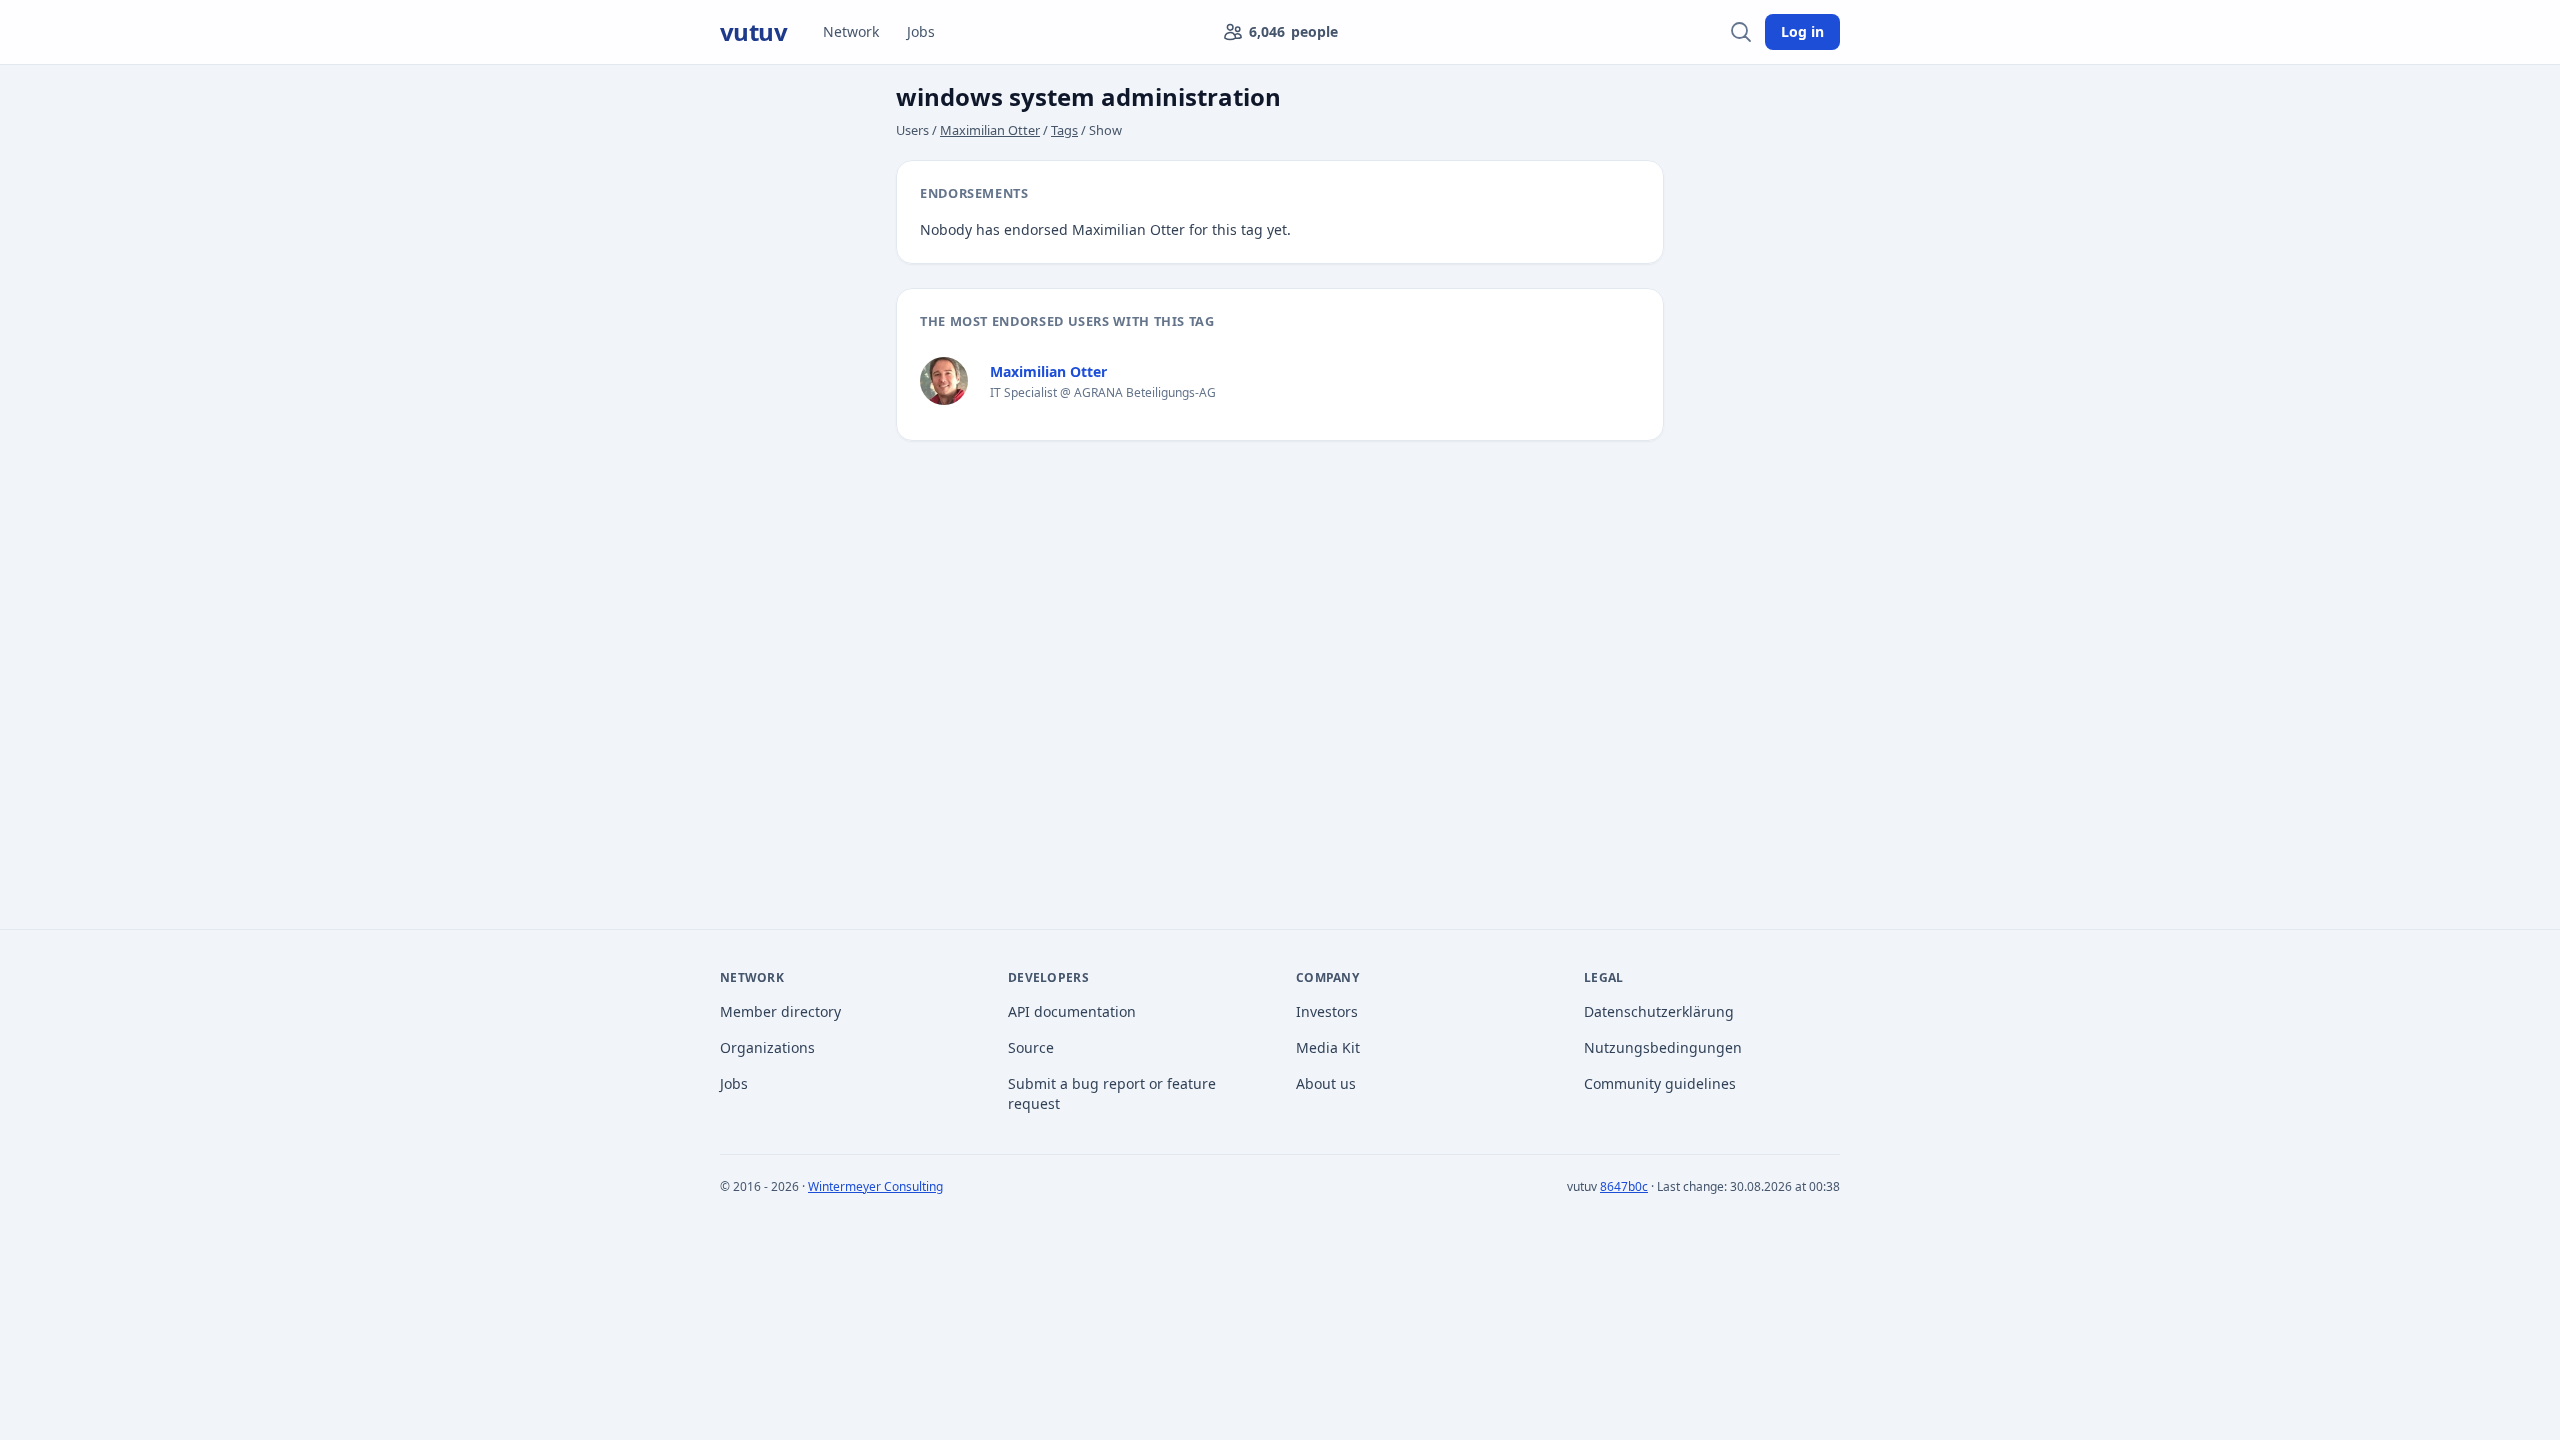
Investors (1327, 1011)
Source (1031, 1047)
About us (1326, 1083)
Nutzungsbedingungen (1663, 1047)
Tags (1064, 130)
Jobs (921, 31)
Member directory (780, 1011)
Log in (1802, 31)
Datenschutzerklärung (1659, 1011)
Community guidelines (1660, 1083)
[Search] (1741, 32)
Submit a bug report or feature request (1112, 1093)
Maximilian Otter (990, 130)
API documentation (1072, 1011)
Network (851, 31)
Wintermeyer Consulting (875, 1186)
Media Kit (1328, 1047)
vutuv (753, 32)
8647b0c (1624, 1186)
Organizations (767, 1047)
